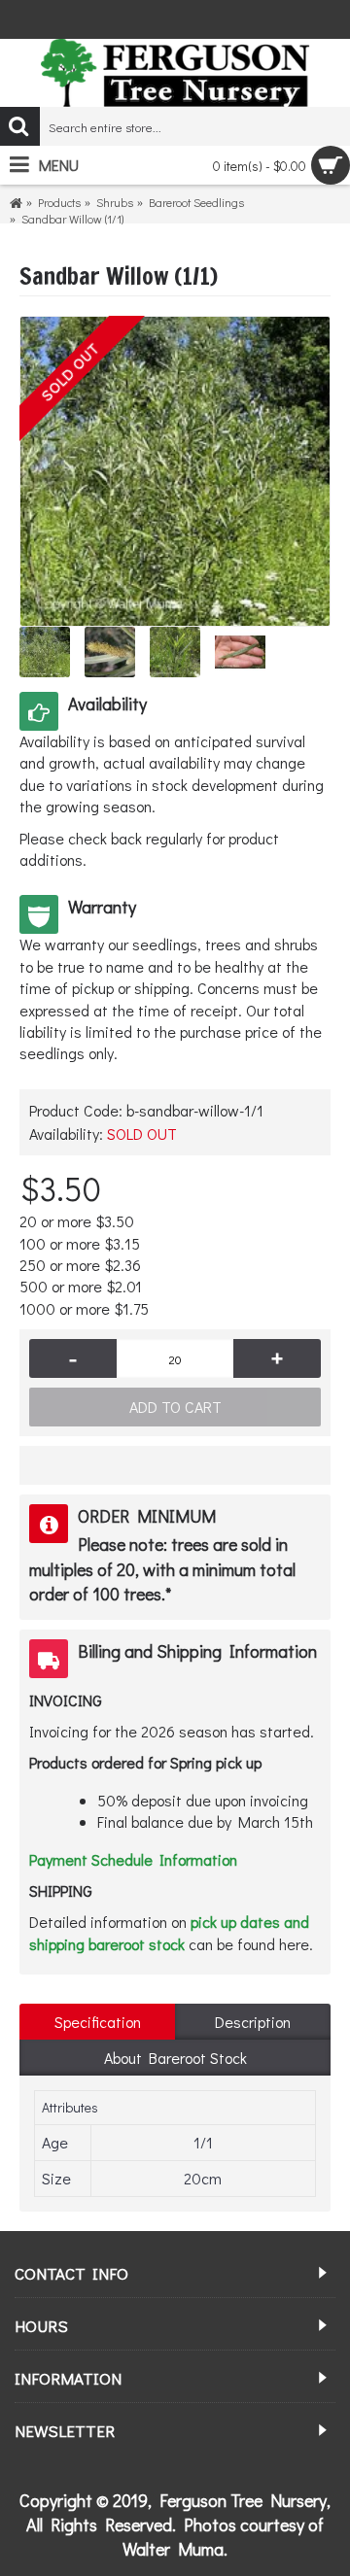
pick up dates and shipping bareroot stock (169, 1932)
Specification (98, 2022)
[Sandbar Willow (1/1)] (175, 471)
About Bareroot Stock (175, 2058)
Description (253, 2022)
